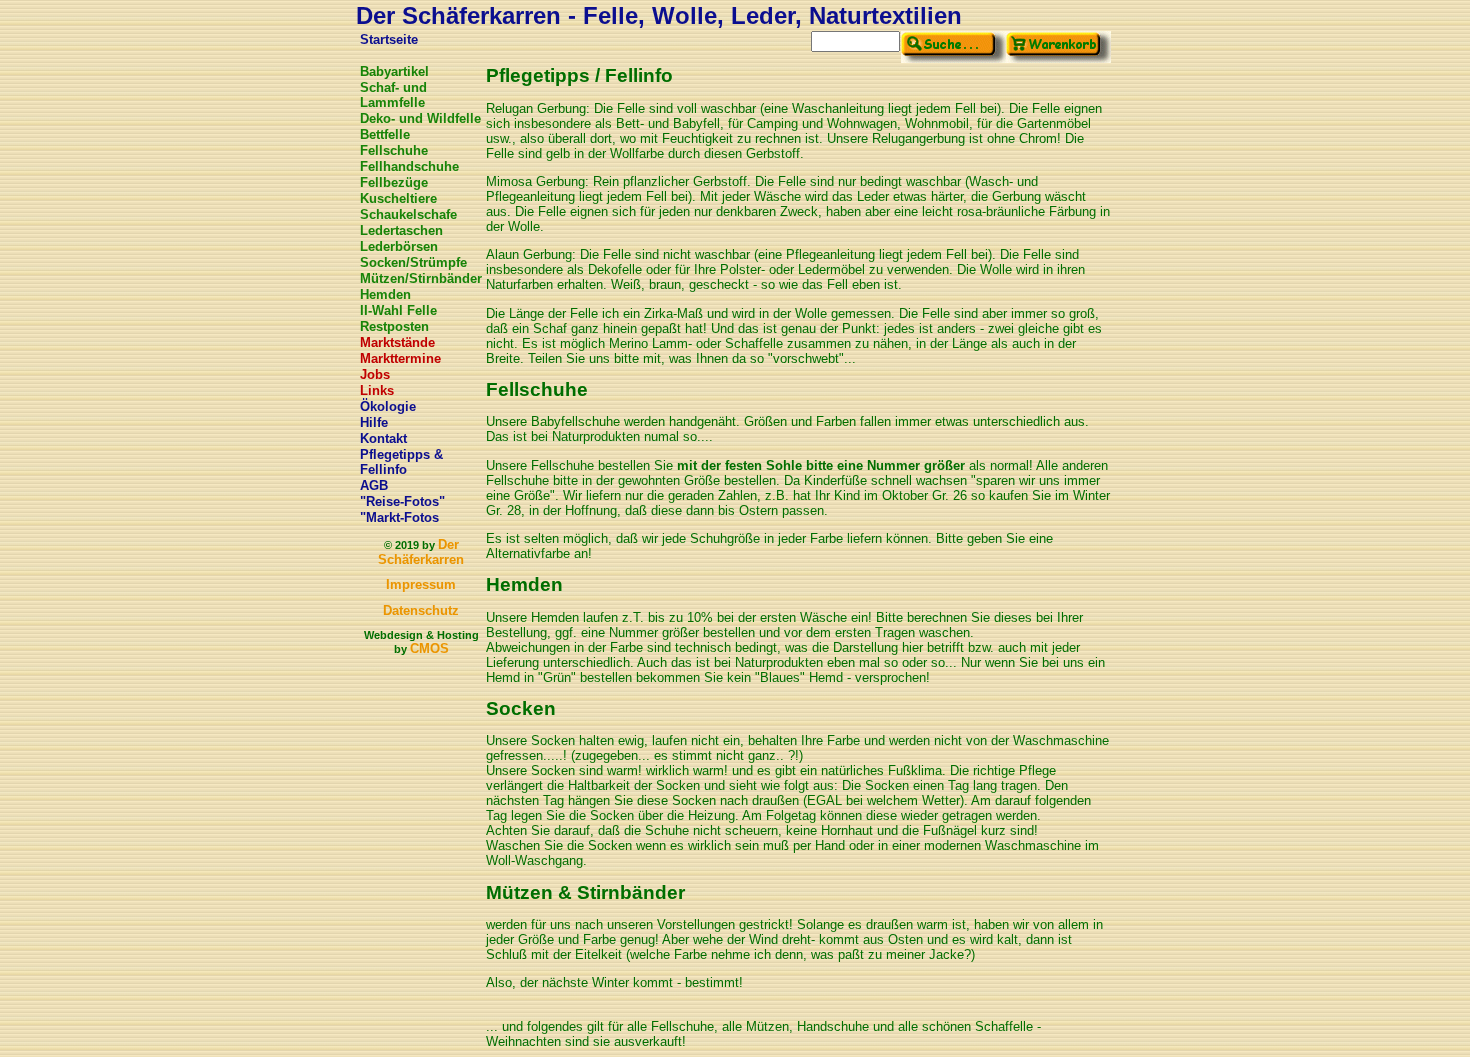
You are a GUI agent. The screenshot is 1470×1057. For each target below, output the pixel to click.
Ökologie (388, 406)
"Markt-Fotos (399, 517)
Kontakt (383, 438)
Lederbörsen (399, 246)
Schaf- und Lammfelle (393, 95)
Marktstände (397, 342)
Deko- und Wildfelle (420, 118)
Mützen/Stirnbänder (421, 278)
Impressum (421, 584)
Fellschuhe (394, 150)
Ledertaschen (401, 230)
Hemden (385, 294)
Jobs (375, 374)
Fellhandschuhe (409, 166)
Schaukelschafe (408, 214)
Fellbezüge (394, 182)
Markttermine (400, 358)
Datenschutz (421, 610)
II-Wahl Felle (398, 310)
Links (377, 390)
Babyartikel (394, 71)
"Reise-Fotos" (402, 501)
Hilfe (374, 422)
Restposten (394, 326)
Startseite (389, 39)
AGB (374, 485)
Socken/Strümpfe (413, 262)
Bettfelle (385, 134)
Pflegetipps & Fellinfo (401, 462)
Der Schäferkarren (421, 552)
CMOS (429, 648)
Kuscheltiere (398, 198)
